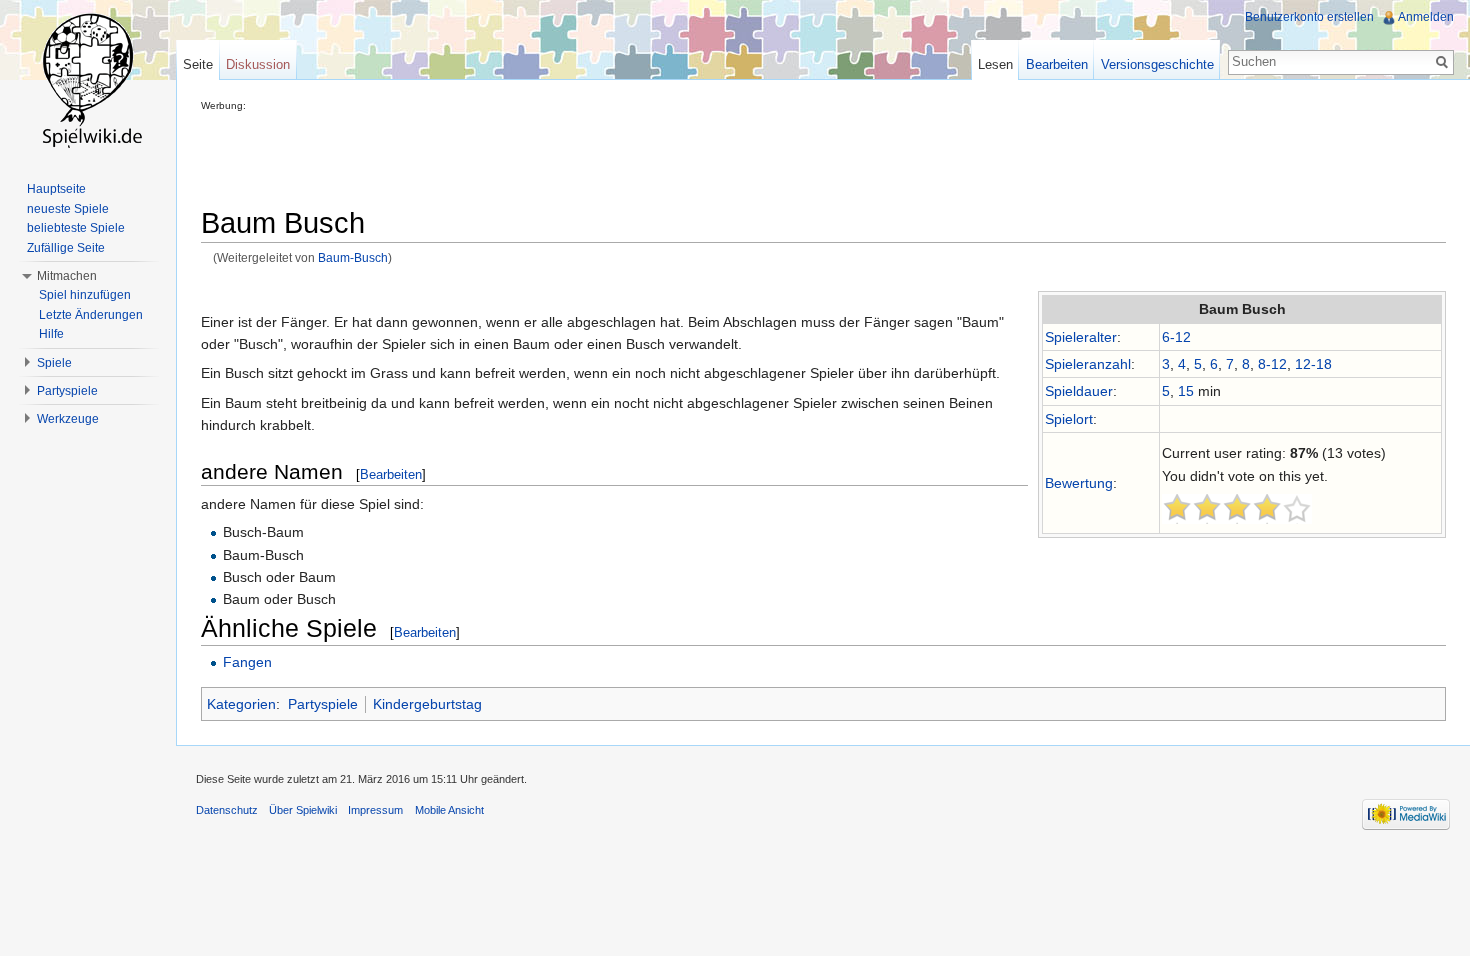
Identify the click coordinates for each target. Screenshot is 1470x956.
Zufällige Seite (66, 248)
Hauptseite (56, 189)
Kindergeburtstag (427, 704)
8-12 (1272, 364)
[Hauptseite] (88, 80)
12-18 (1313, 364)
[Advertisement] (565, 156)
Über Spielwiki (303, 810)
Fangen (247, 662)
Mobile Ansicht (449, 810)
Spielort (1069, 419)
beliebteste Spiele (76, 228)
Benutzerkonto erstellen (1309, 17)
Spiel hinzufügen (85, 295)
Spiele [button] (54, 363)
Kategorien (241, 704)
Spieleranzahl (1088, 364)
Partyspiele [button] (67, 391)
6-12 (1176, 337)
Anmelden (1426, 17)
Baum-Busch (353, 257)
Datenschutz (227, 810)
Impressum (375, 810)
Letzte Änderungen (91, 315)
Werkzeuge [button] (68, 419)
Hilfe (51, 334)
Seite (198, 64)
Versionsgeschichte (1157, 64)
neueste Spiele (68, 209)
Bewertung (1079, 483)
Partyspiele (323, 704)
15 (1186, 391)
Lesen (995, 64)
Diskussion (258, 64)
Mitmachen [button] (67, 276)
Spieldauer (1079, 391)
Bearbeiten (391, 474)
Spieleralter (1081, 337)
